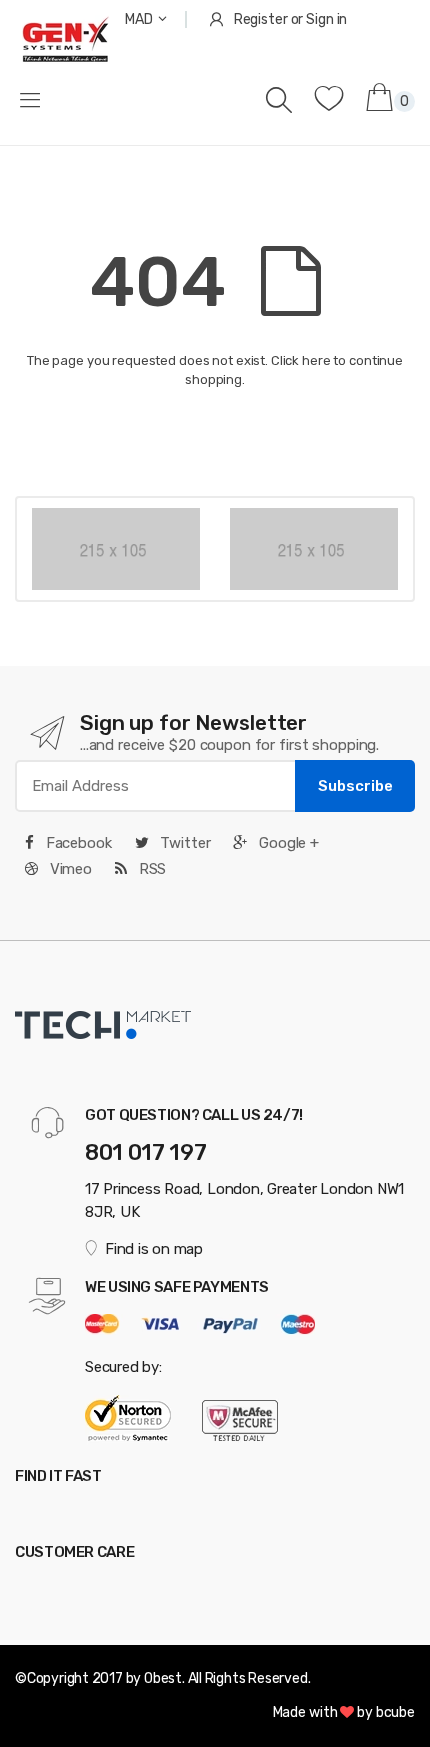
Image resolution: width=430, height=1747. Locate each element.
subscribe (355, 786)
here (316, 360)
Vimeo (69, 869)
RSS (150, 869)
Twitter (183, 843)
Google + (287, 843)
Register (261, 19)
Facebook (77, 843)
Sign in (326, 19)
